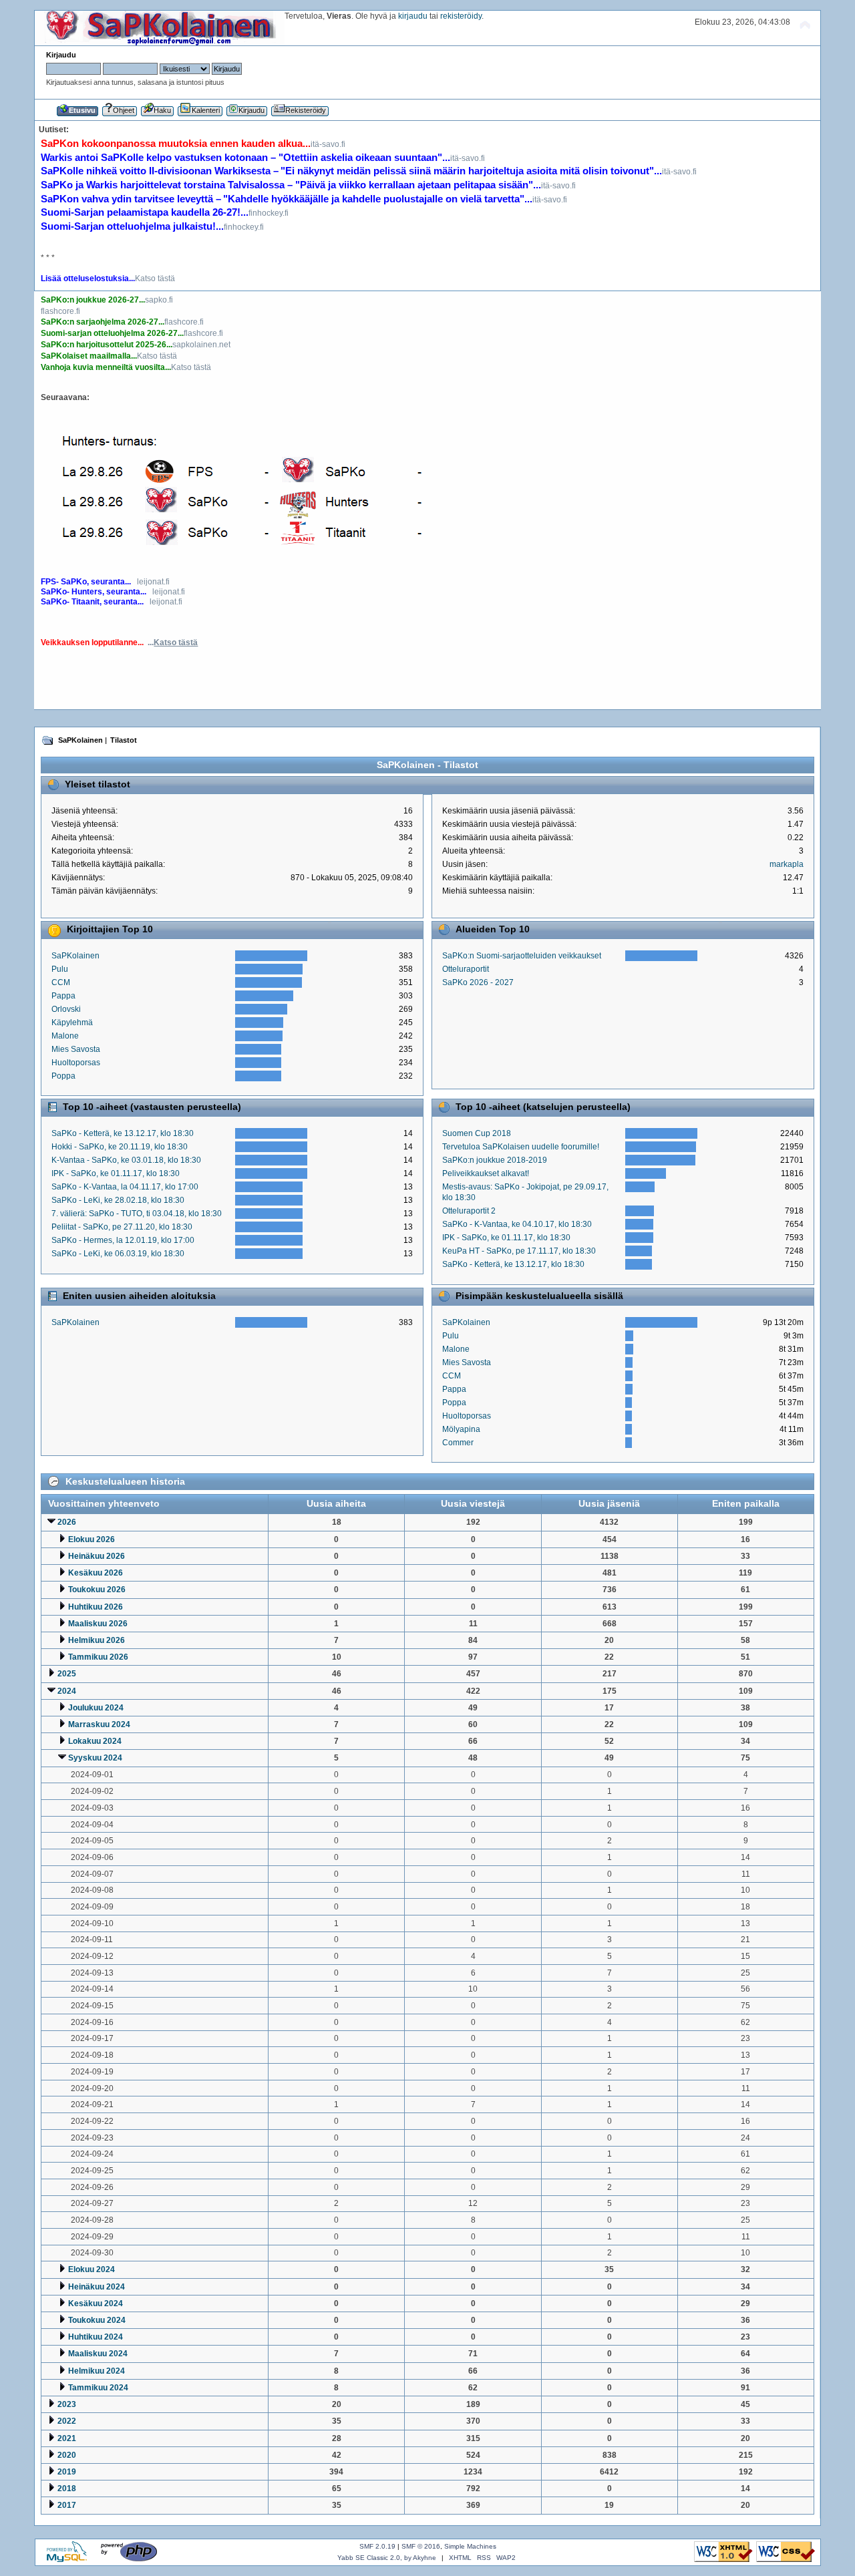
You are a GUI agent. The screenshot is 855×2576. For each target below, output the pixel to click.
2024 (67, 1691)
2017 (67, 2505)
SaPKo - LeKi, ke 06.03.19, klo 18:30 (118, 1254)
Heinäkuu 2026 (97, 1556)
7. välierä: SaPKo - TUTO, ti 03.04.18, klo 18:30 (137, 1214)
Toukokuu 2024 (97, 2320)
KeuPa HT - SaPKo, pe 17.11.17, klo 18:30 (519, 1251)
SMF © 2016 (421, 2546)
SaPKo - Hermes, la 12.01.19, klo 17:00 (123, 1240)
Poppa (63, 1076)
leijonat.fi (153, 582)
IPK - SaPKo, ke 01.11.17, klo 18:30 (116, 1173)
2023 (67, 2404)
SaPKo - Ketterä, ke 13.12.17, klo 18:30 (123, 1133)
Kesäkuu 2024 (96, 2304)
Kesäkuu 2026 (96, 1573)
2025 (67, 1674)
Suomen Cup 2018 (477, 1133)
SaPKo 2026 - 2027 (478, 982)
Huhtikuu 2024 (96, 2337)
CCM (61, 982)
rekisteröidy (461, 16)
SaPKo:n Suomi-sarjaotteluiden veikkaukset (522, 956)
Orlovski (66, 1009)
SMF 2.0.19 (377, 2546)
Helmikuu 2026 (97, 1640)
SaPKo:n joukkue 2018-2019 (495, 1160)
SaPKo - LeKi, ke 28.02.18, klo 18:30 (118, 1200)
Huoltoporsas (76, 1063)
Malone (65, 1036)
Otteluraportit (466, 969)
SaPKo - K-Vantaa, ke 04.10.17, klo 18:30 (517, 1224)
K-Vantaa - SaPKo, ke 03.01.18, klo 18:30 (126, 1160)
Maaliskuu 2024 (98, 2354)
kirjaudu (413, 16)
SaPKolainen (75, 956)
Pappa (63, 996)
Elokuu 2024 (92, 2269)
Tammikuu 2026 (98, 1657)
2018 (67, 2489)
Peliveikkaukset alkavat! (486, 1173)
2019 (67, 2472)
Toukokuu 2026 (97, 1590)
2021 (67, 2438)
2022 (67, 2421)
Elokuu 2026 (92, 1539)
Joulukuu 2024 (96, 1708)
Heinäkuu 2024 (97, 2287)
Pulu (60, 969)
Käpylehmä (72, 1023)
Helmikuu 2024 (97, 2371)
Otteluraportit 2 (469, 1211)
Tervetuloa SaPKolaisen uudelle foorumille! (521, 1147)
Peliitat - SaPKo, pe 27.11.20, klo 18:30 (122, 1227)
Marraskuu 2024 (99, 1724)
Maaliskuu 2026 (98, 1624)
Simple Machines (470, 2546)
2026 (67, 1522)
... (173, 642)
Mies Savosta (76, 1049)
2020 (67, 2455)
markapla (787, 864)
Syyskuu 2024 (95, 1758)
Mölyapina (461, 1429)
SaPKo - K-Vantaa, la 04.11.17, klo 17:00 (125, 1187)
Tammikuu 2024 (98, 2388)
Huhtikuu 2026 (96, 1607)
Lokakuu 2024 (95, 1741)
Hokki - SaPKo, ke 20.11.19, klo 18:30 (120, 1147)
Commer (458, 1443)
